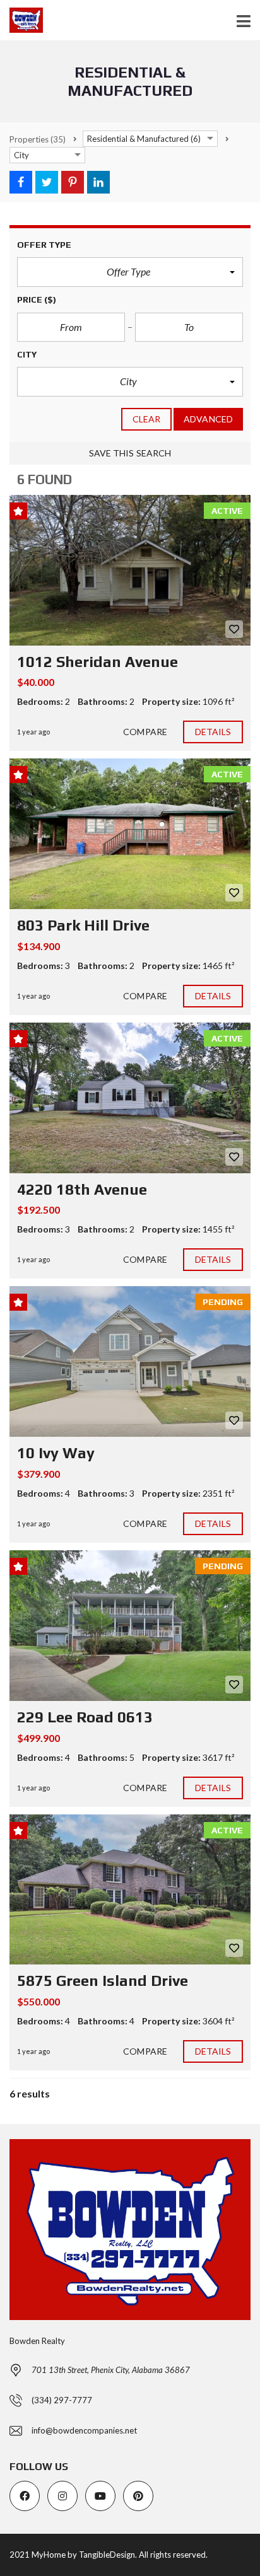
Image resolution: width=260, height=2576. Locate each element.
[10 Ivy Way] (130, 1361)
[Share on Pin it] (73, 182)
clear (147, 419)
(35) (38, 139)
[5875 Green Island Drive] (130, 1890)
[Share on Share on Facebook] (21, 182)
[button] (130, 272)
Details (213, 732)
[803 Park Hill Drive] (130, 834)
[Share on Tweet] (47, 182)
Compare (145, 732)
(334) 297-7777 (62, 2400)
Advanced (208, 419)
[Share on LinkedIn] (98, 182)
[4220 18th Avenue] (130, 1098)
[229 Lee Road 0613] (130, 1626)
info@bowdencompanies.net (84, 2430)
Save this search (130, 453)
